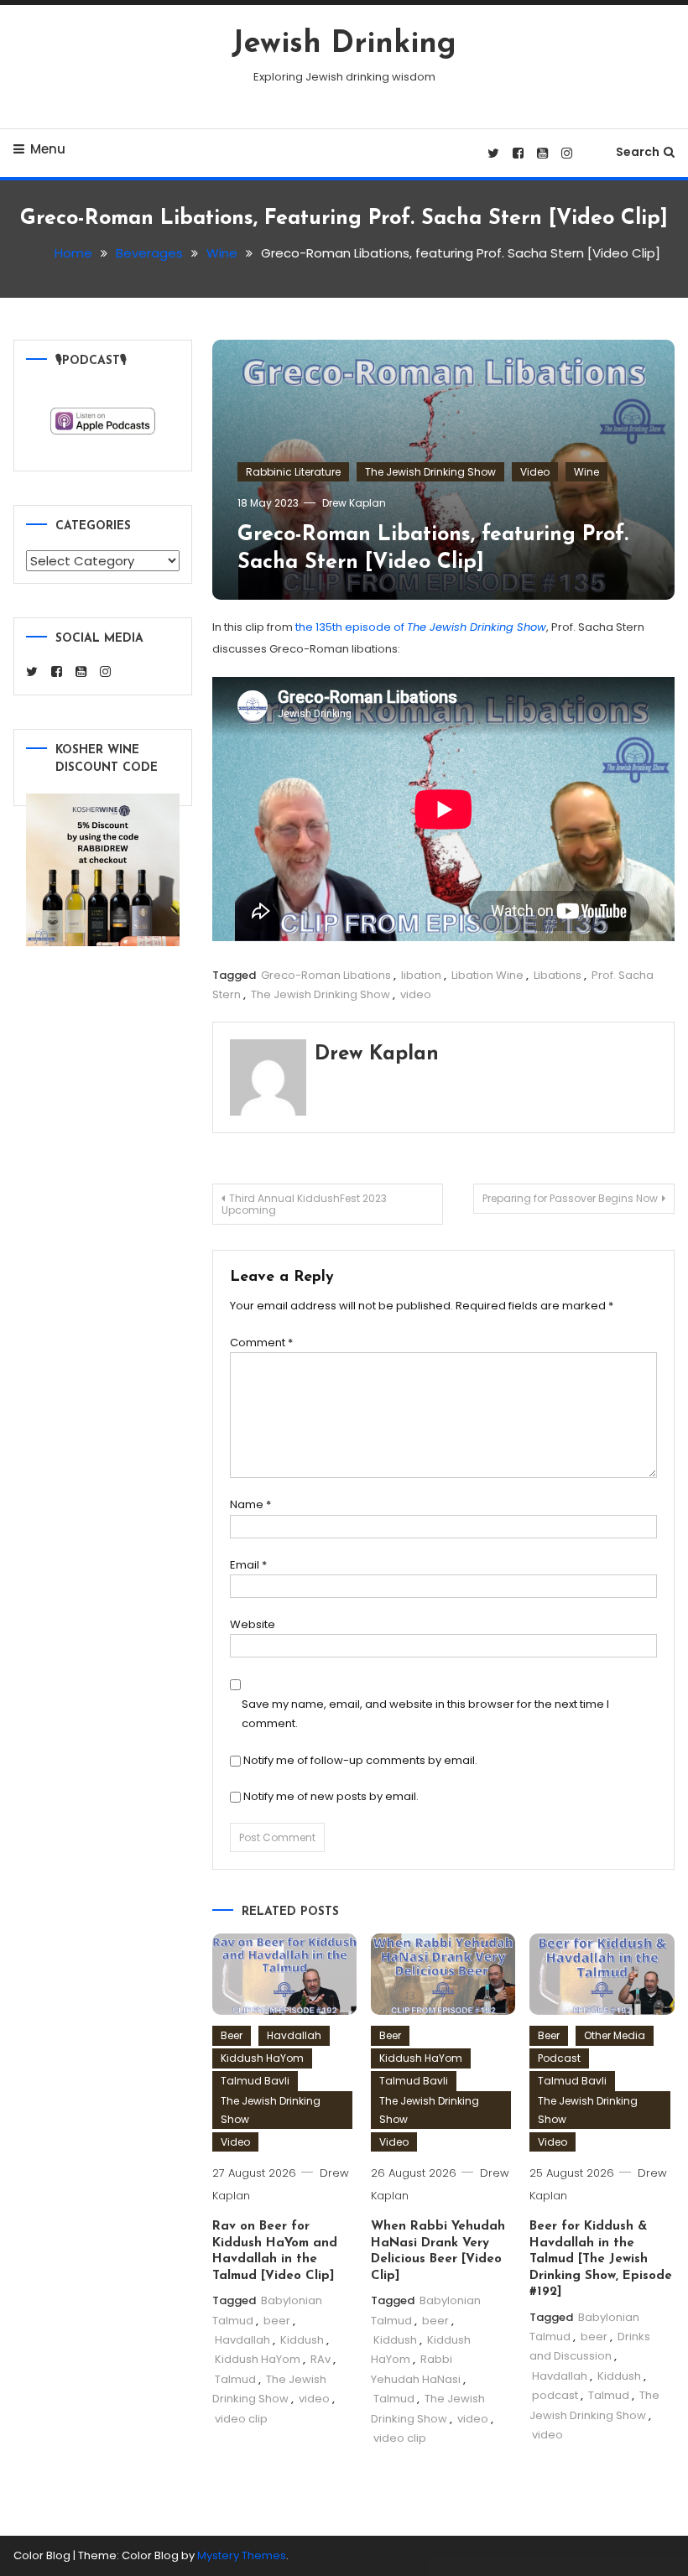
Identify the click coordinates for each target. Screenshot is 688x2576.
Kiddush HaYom (262, 2058)
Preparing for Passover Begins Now (570, 1198)
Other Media (615, 2035)
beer (277, 2321)
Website (253, 1624)
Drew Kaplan (354, 503)
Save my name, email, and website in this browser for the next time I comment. (425, 1714)
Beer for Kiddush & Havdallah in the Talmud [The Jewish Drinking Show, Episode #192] (601, 2259)
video (416, 994)
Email (248, 1565)
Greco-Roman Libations (326, 975)
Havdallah (294, 2035)
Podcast (559, 2058)
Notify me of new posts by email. (331, 1796)
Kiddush (302, 2340)
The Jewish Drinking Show (430, 472)
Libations (558, 975)
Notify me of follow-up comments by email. (360, 1760)
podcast (555, 2395)
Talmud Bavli (255, 2081)
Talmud (235, 2379)
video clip (241, 2419)
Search (638, 152)
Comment (261, 1343)
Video (535, 472)
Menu (48, 149)
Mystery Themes (242, 2555)
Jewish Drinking (344, 44)
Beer (232, 2035)
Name (250, 1504)
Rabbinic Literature (293, 472)
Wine (586, 472)
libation (421, 975)
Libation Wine (487, 975)
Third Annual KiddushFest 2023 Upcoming (304, 1204)
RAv (321, 2359)
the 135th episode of (421, 627)
